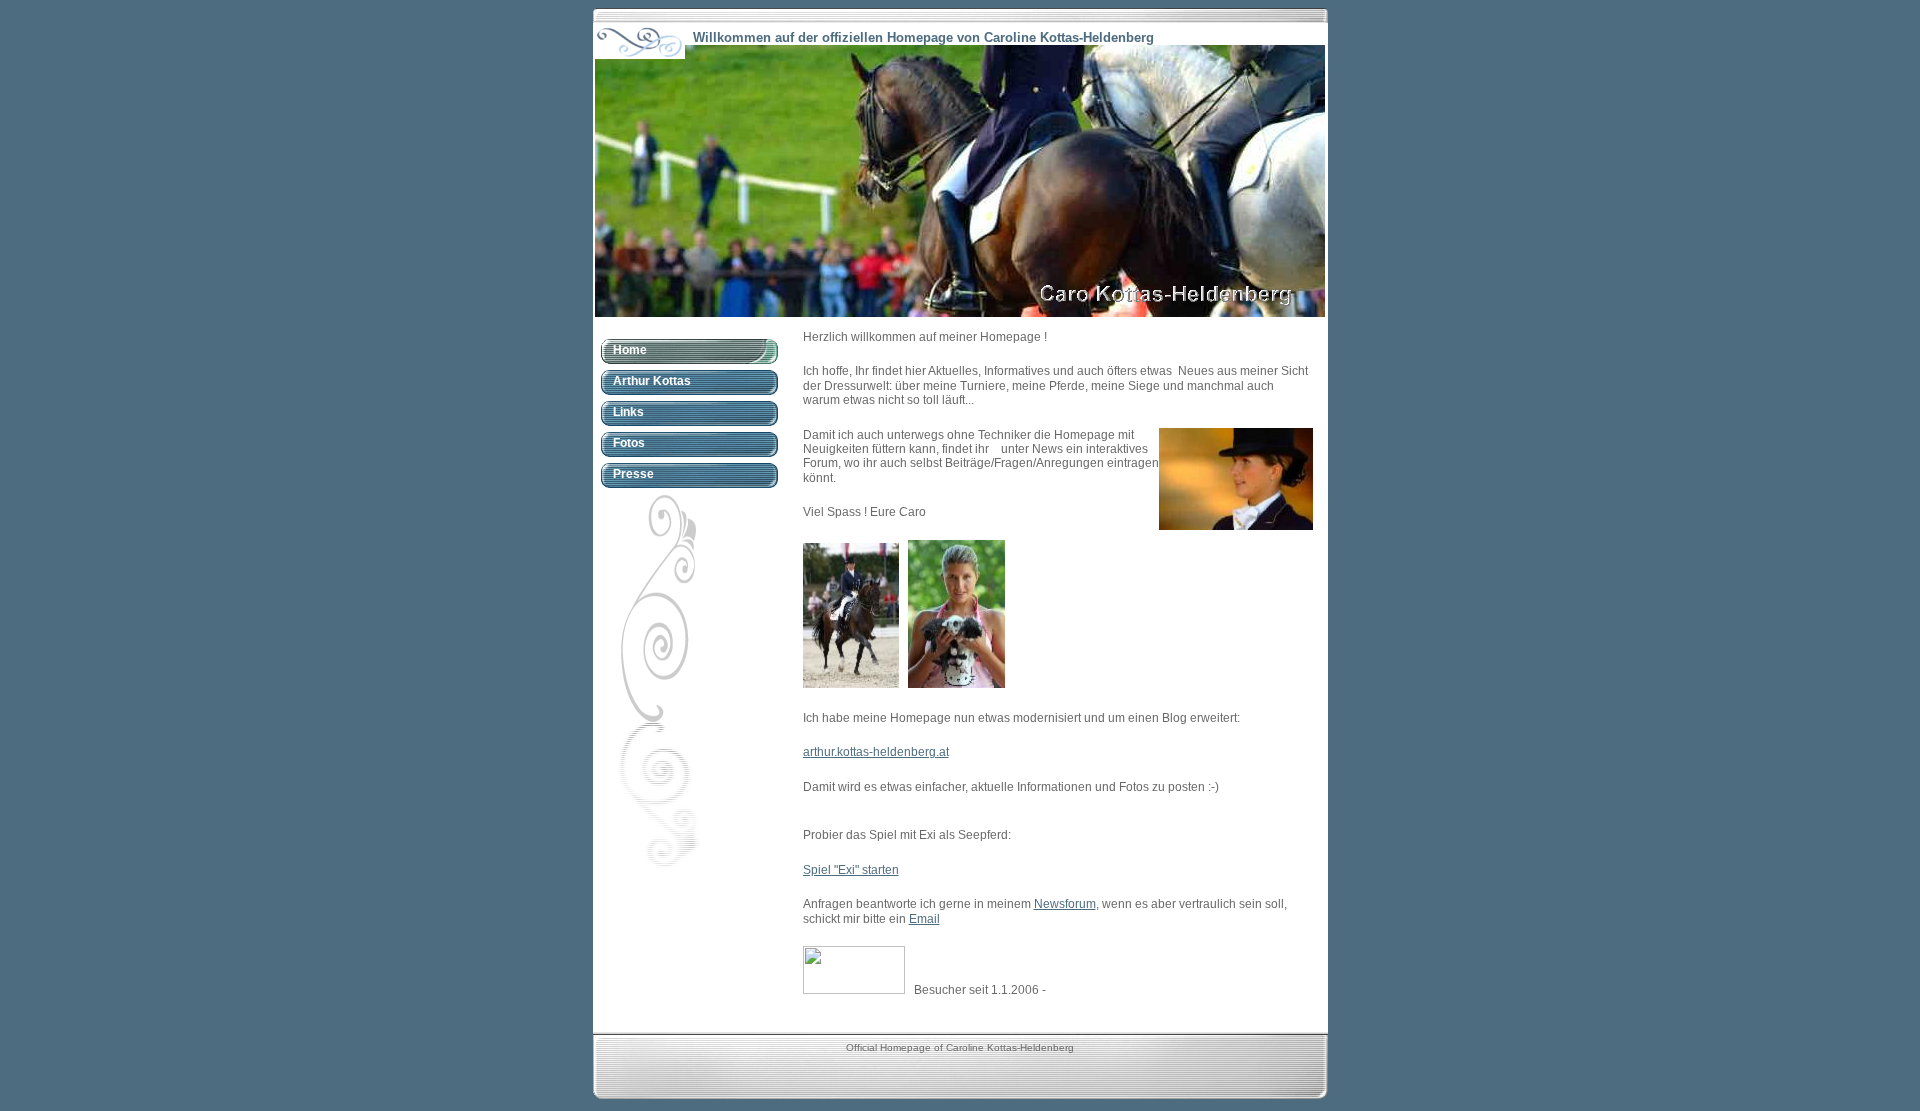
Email (924, 919)
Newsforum (1065, 904)
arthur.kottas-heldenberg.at (876, 752)
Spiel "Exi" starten (851, 870)
